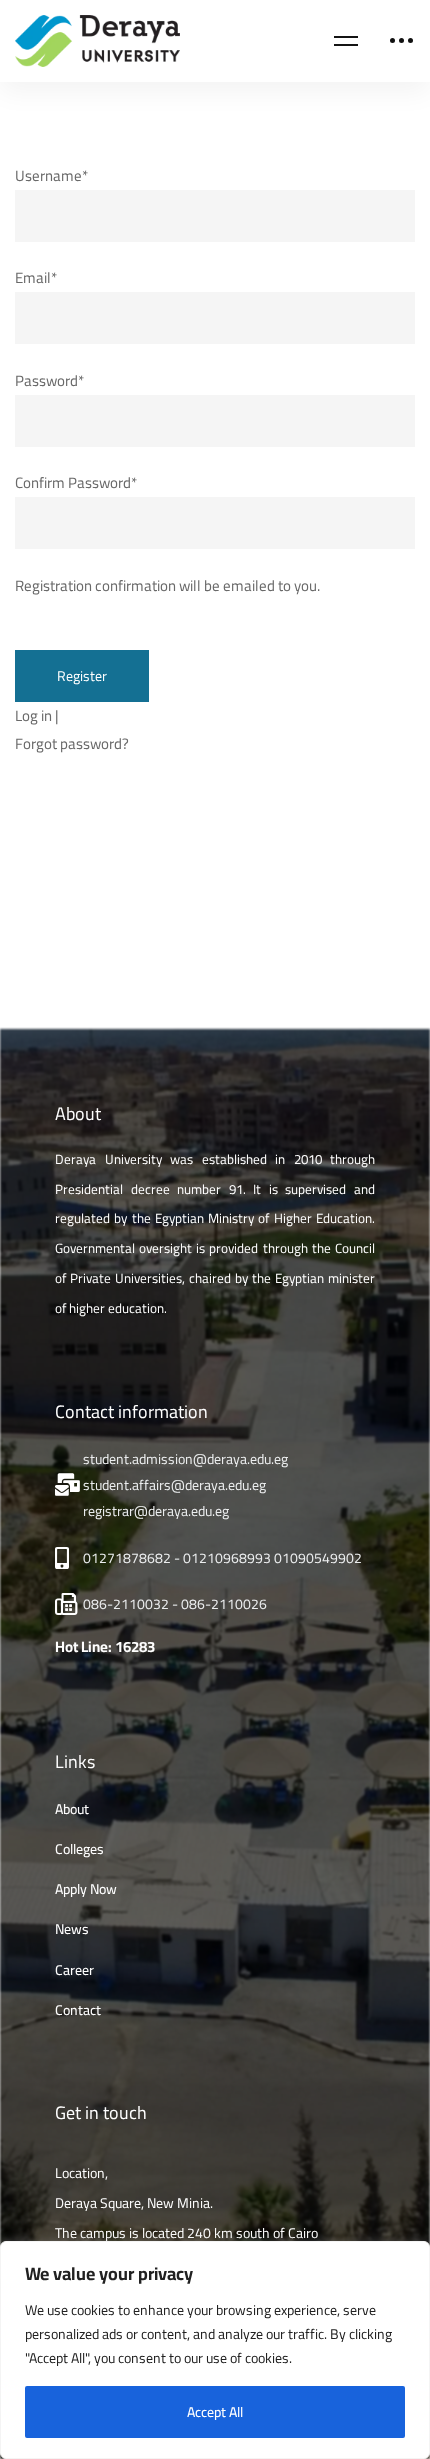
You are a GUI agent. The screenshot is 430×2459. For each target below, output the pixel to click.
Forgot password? (72, 743)
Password (49, 380)
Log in (33, 715)
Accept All (215, 2412)
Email (36, 277)
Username (51, 175)
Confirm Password (76, 482)
